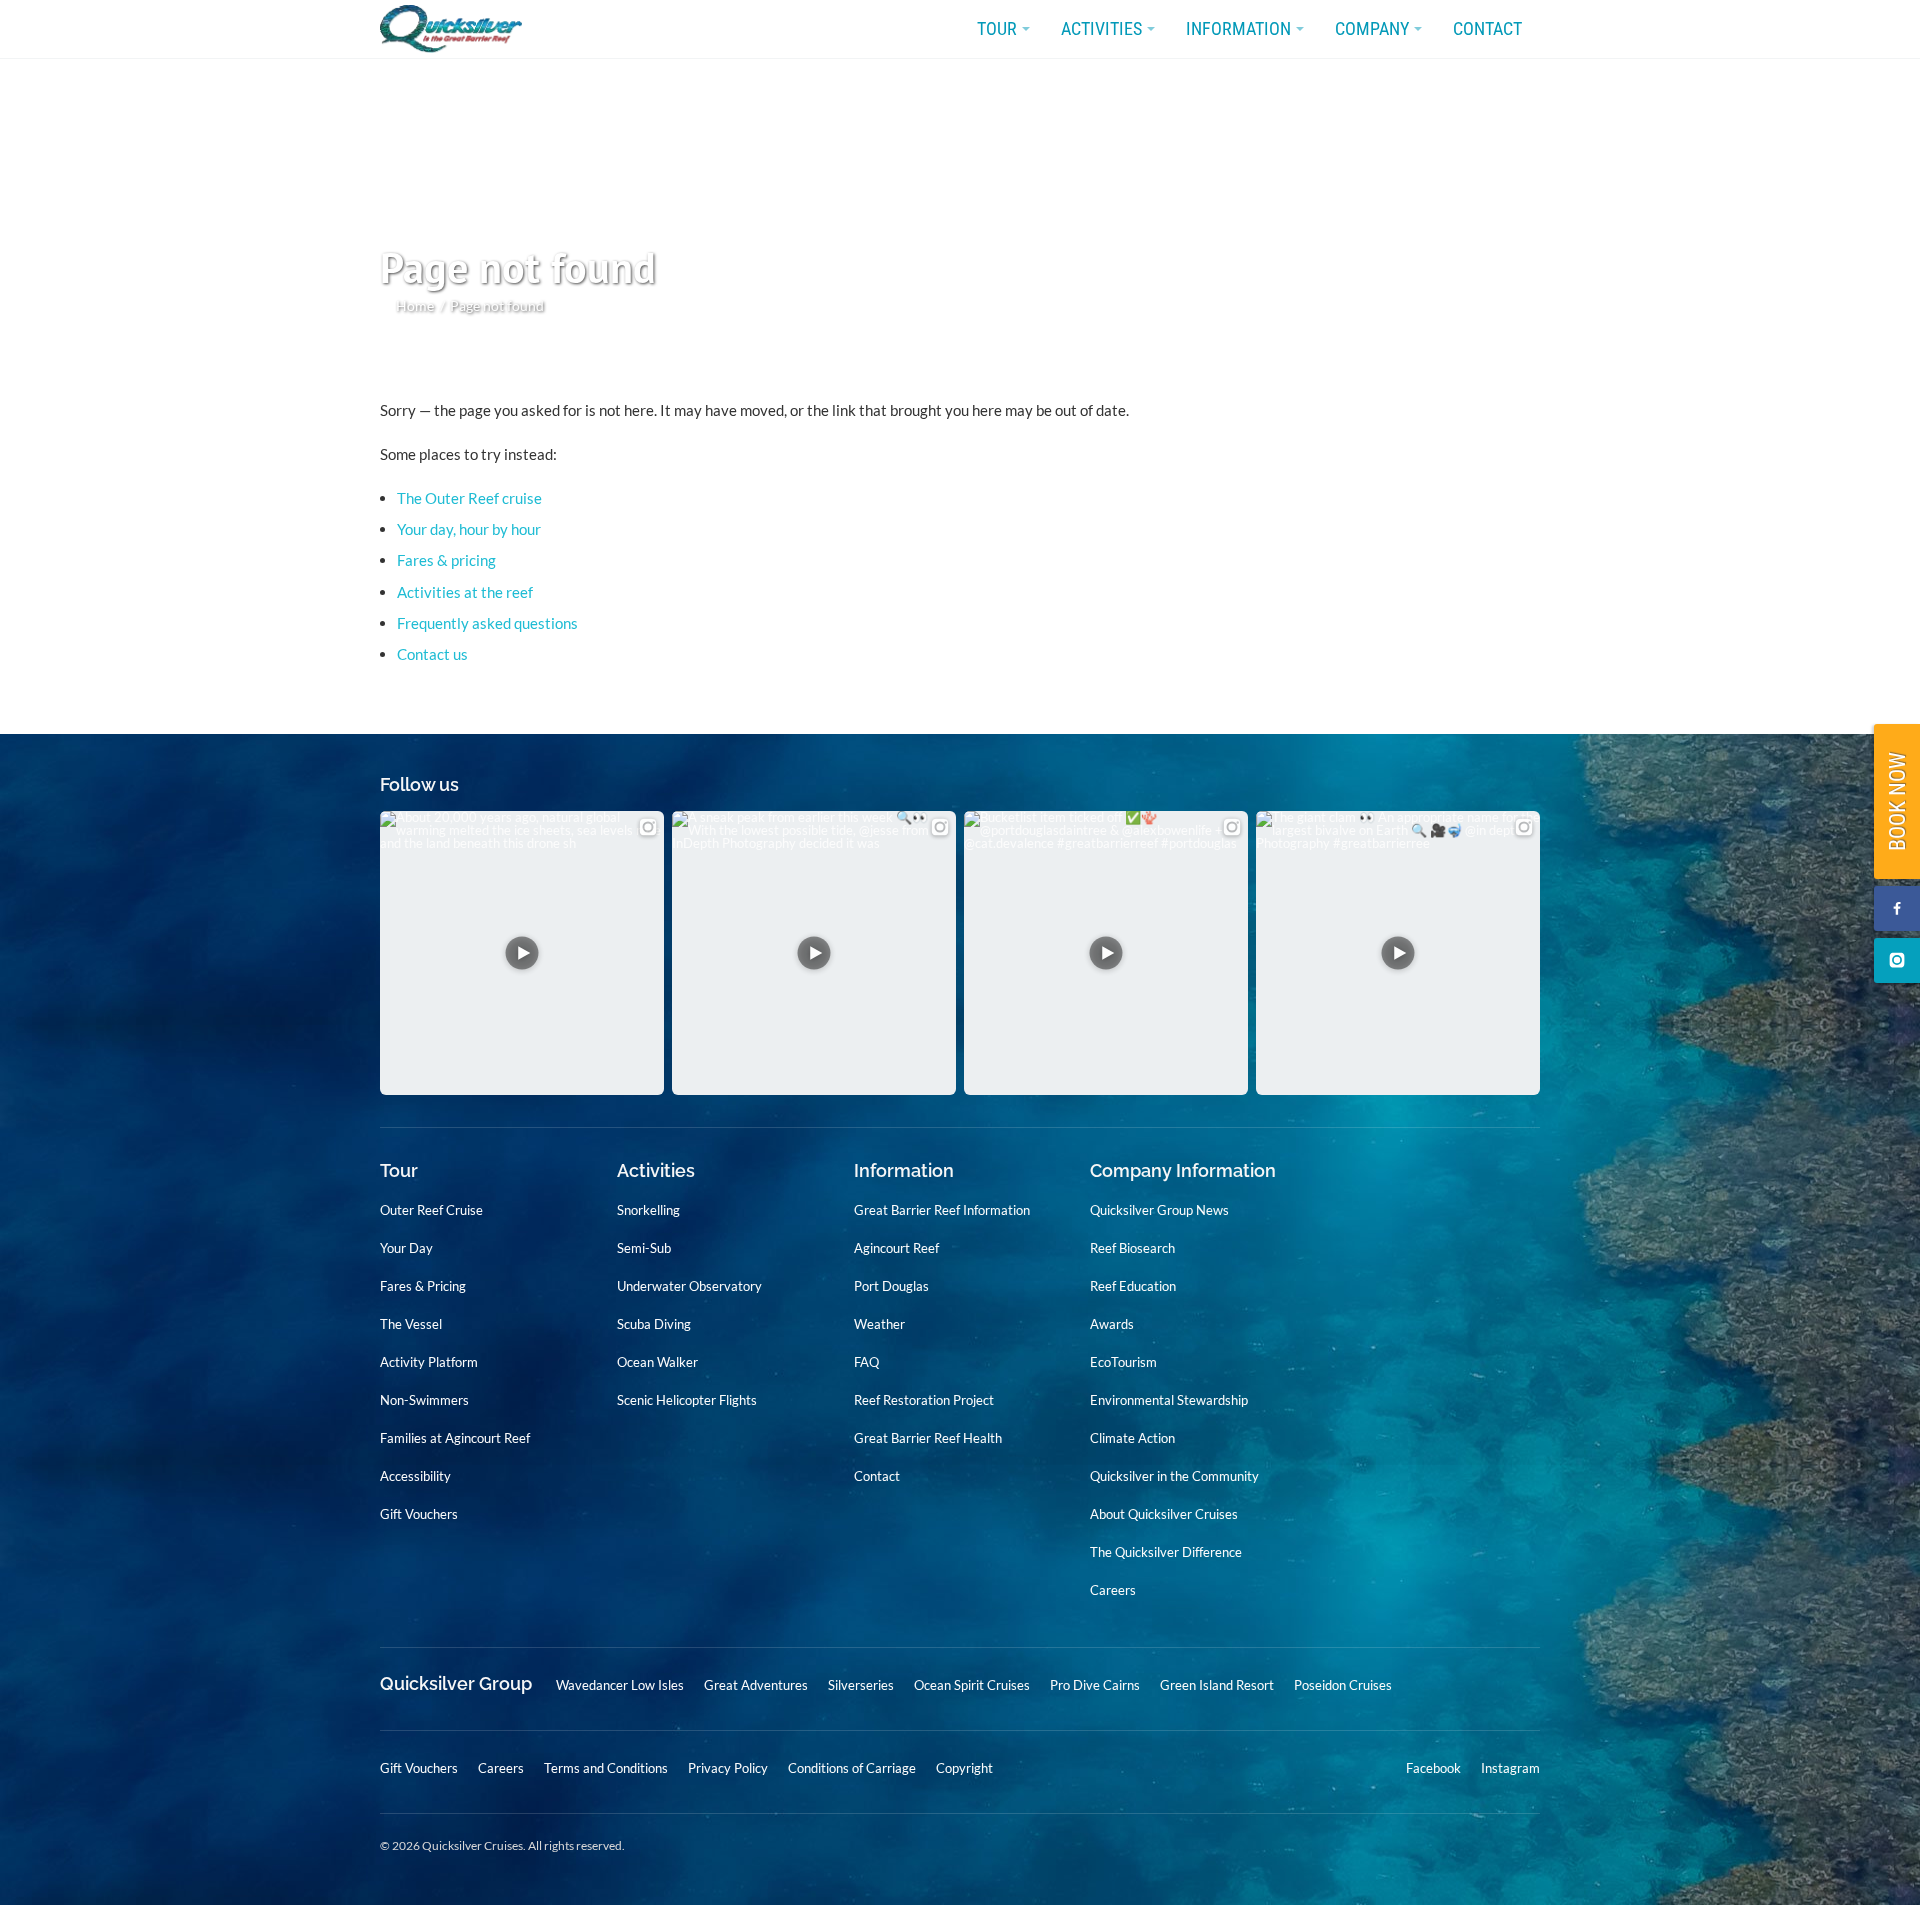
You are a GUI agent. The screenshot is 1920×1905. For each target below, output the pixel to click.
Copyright (964, 1768)
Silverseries (861, 1685)
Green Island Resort (1217, 1685)
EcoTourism (1123, 1362)
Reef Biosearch (1132, 1248)
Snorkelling (648, 1210)
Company (1372, 28)
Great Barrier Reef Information (942, 1210)
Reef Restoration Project (924, 1400)
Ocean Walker (657, 1362)
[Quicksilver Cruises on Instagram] (1897, 960)
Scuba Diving (654, 1324)
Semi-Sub (644, 1248)
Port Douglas (891, 1286)
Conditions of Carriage (852, 1768)
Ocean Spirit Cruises (972, 1685)
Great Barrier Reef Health (928, 1438)
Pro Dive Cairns (1095, 1685)
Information (1238, 28)
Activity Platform (429, 1362)
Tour (997, 28)
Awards (1112, 1324)
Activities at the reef (465, 592)
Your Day (406, 1248)
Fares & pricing (446, 560)
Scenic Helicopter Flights (687, 1400)
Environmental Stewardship (1169, 1400)
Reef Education (1133, 1286)
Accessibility (415, 1476)
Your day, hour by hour (469, 529)
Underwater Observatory (689, 1286)
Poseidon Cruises (1343, 1685)
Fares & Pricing (423, 1286)
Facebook (1433, 1768)
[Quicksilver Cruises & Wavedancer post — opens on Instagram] (522, 953)
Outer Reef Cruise (431, 1210)
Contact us (432, 654)
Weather (879, 1324)
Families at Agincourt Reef (455, 1438)
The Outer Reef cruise (469, 498)
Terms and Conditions (606, 1768)
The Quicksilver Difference (1166, 1552)
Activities (1101, 28)
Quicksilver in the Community (1174, 1476)
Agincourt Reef (896, 1248)
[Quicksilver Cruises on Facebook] (1897, 908)
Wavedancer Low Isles (620, 1685)
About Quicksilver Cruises (1164, 1514)
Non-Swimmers (424, 1400)
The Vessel (411, 1324)
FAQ (866, 1362)
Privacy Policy (728, 1768)
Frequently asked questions (487, 623)
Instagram (1510, 1768)
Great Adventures (756, 1685)
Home (415, 305)
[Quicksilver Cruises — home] (461, 29)
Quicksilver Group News (1159, 1210)
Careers (1113, 1590)
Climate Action (1132, 1438)
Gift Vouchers (419, 1514)
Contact (1487, 28)
